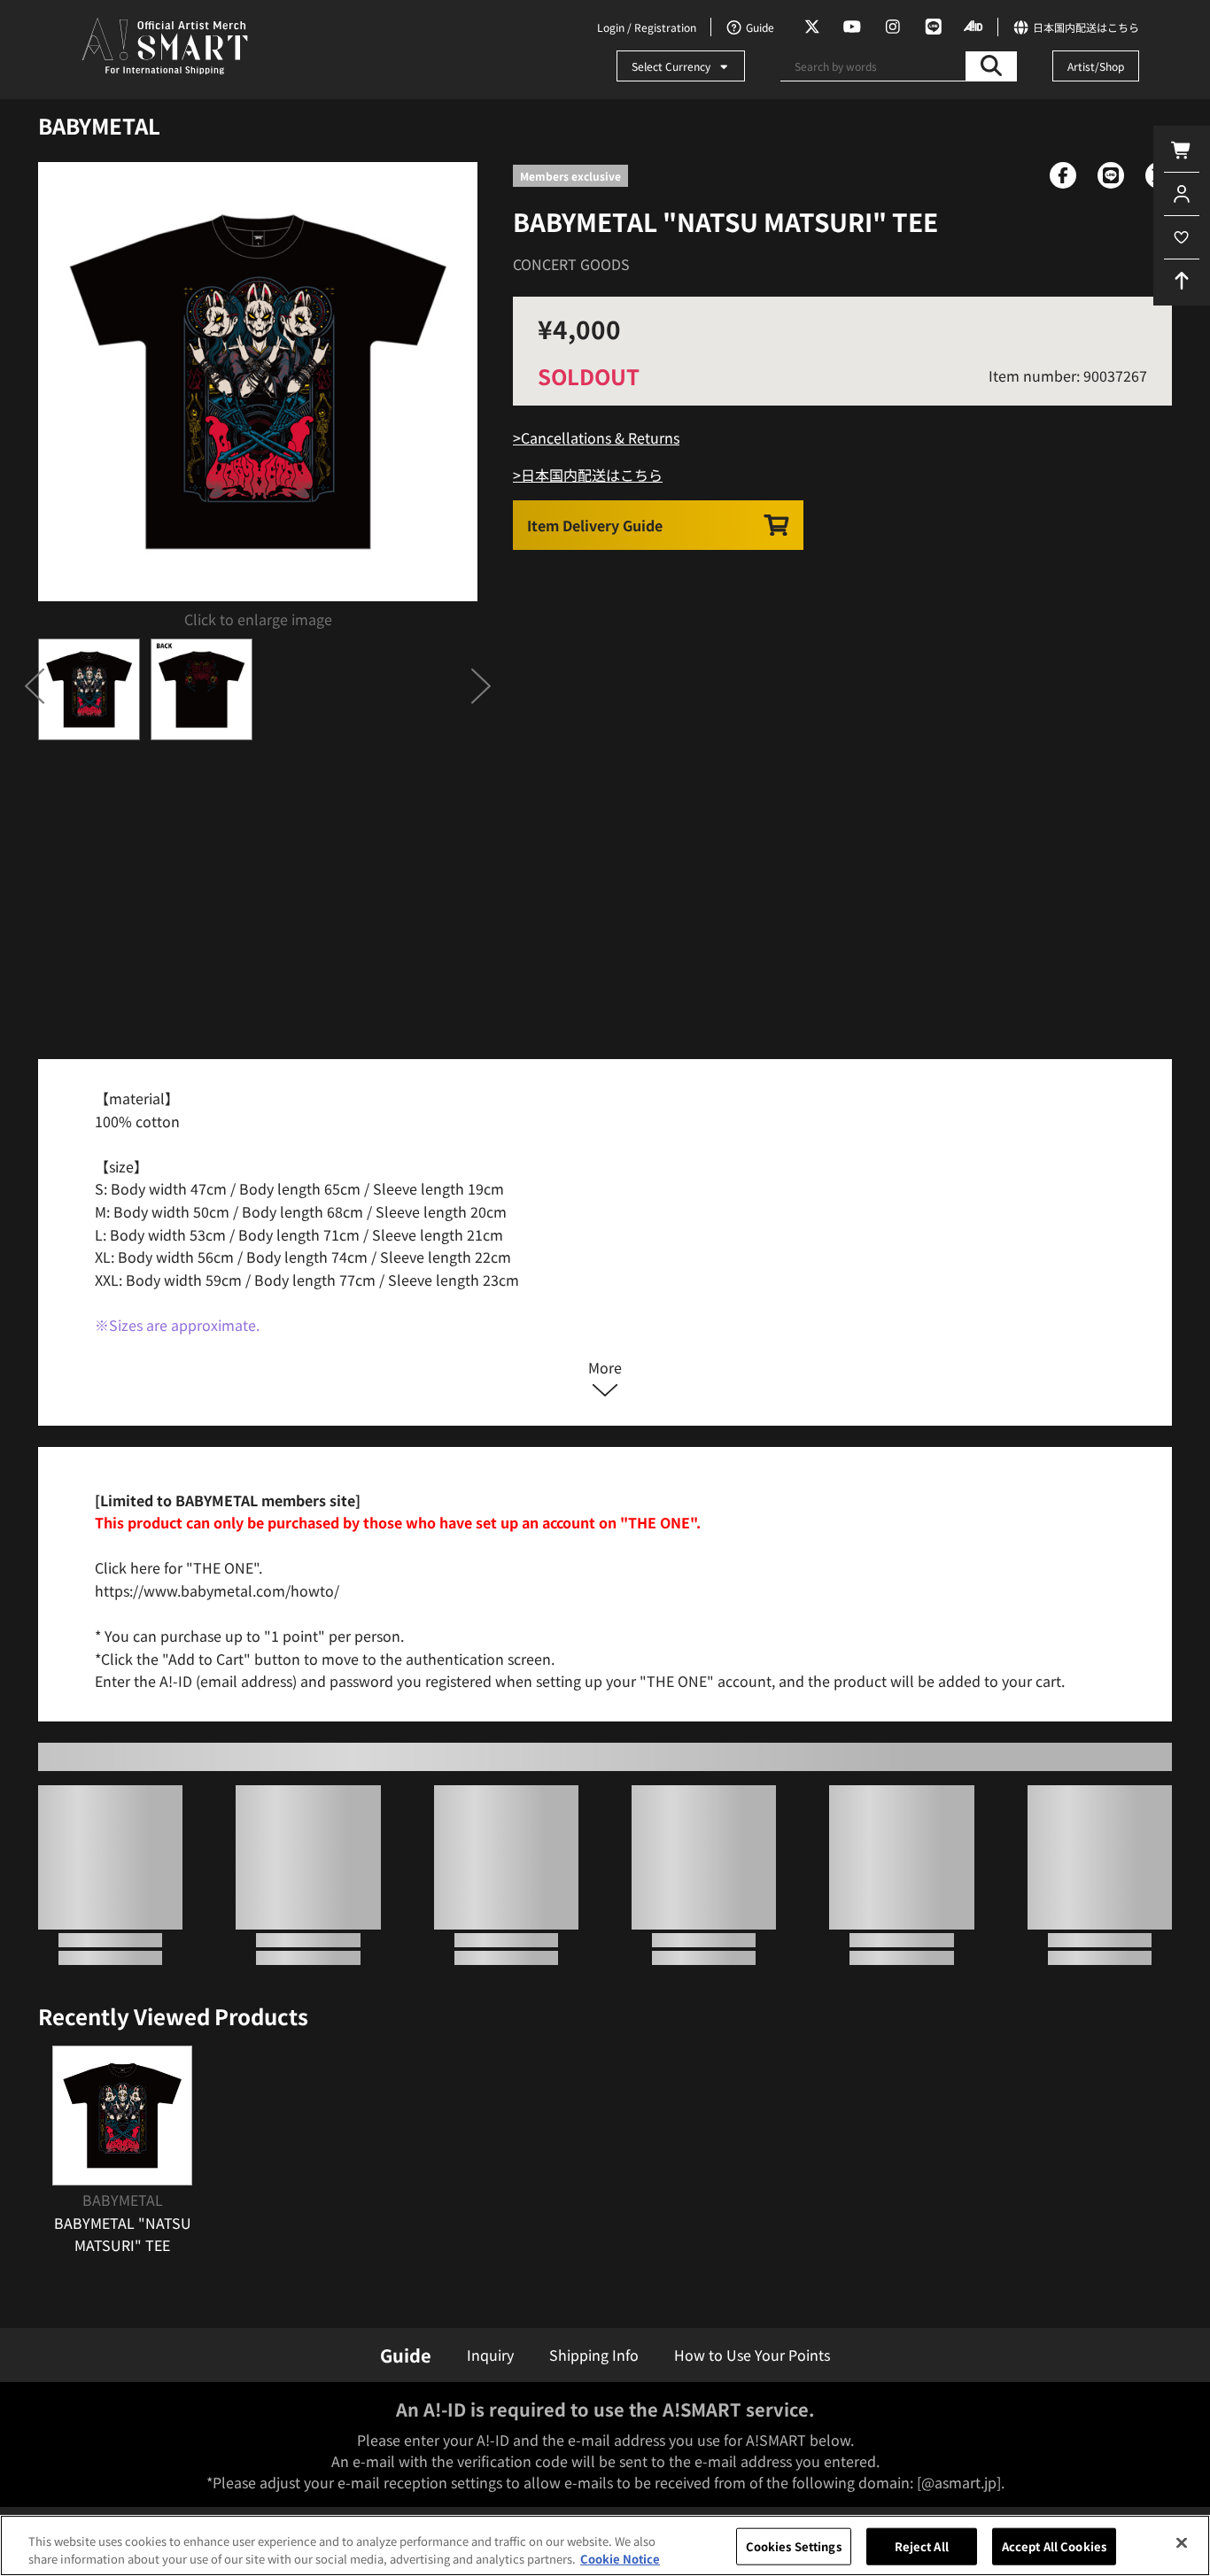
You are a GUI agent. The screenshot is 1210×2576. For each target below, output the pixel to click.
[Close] (1182, 2543)
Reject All (922, 2546)
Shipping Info (594, 2355)
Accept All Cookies (1054, 2546)
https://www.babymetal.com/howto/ (217, 1590)
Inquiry (490, 2355)
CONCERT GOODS (571, 264)
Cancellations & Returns (600, 437)
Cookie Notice (620, 2558)
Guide (406, 2355)
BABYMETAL (99, 125)
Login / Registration (647, 27)
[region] (605, 2545)
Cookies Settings (794, 2546)
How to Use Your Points (752, 2355)
